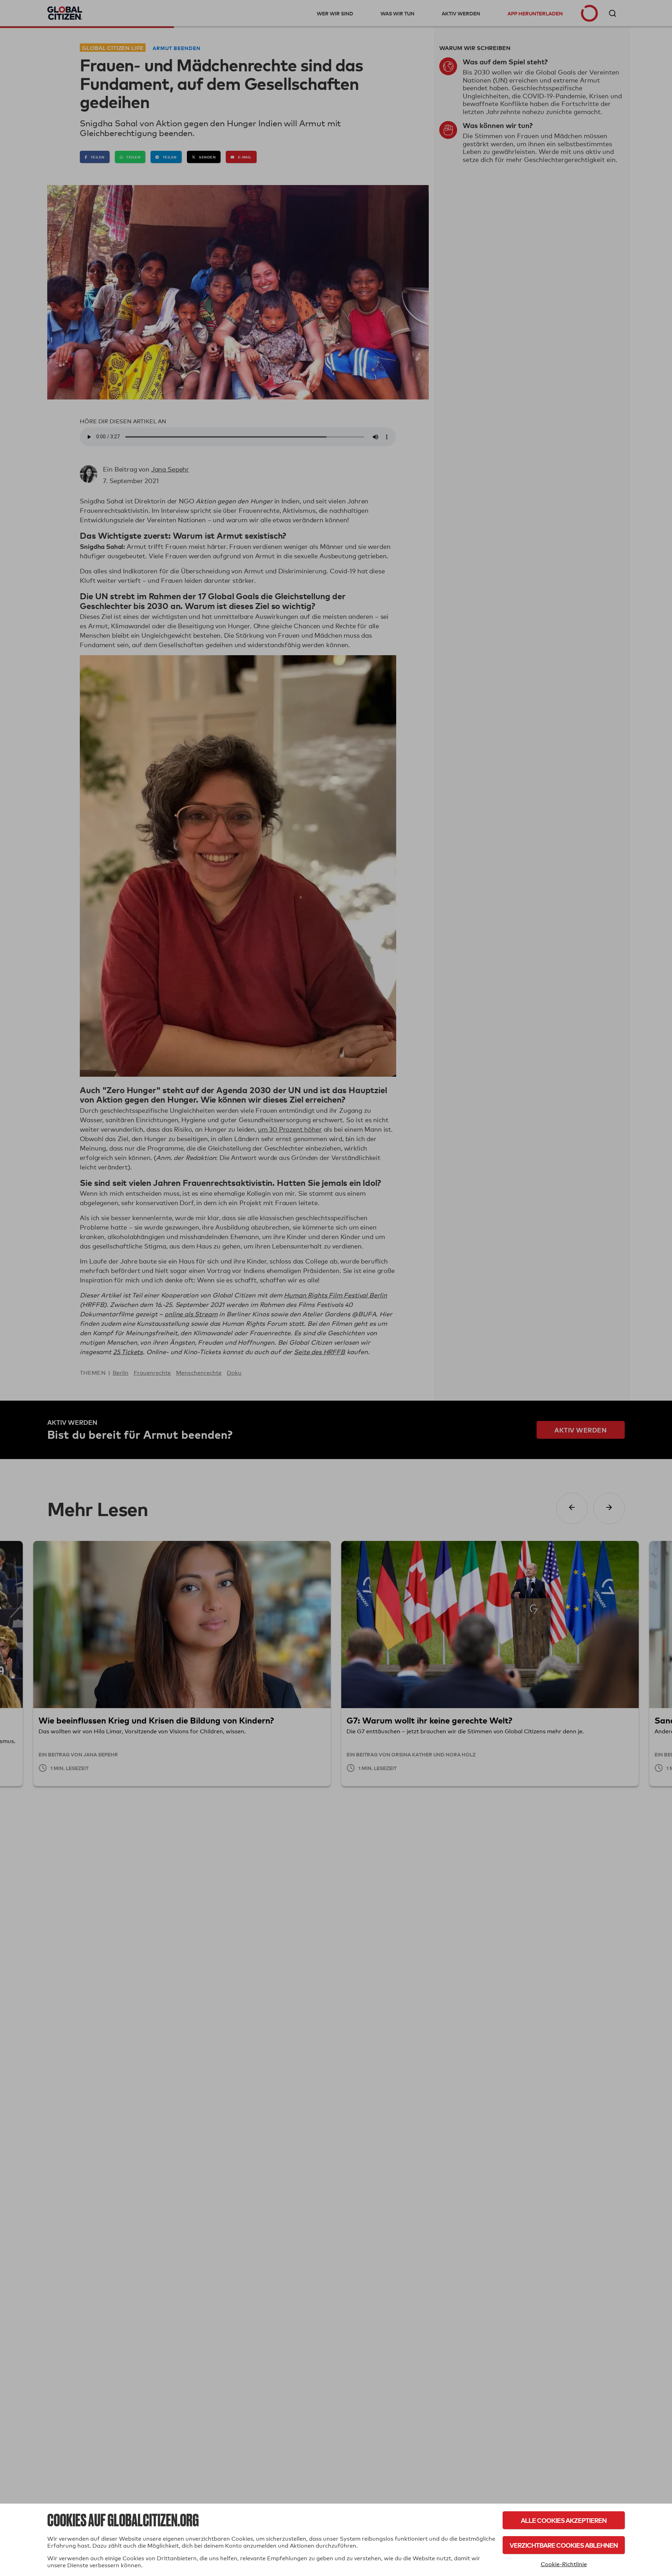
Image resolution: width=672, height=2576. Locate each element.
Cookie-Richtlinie (564, 2564)
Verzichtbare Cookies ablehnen (564, 2545)
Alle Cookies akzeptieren (564, 2520)
